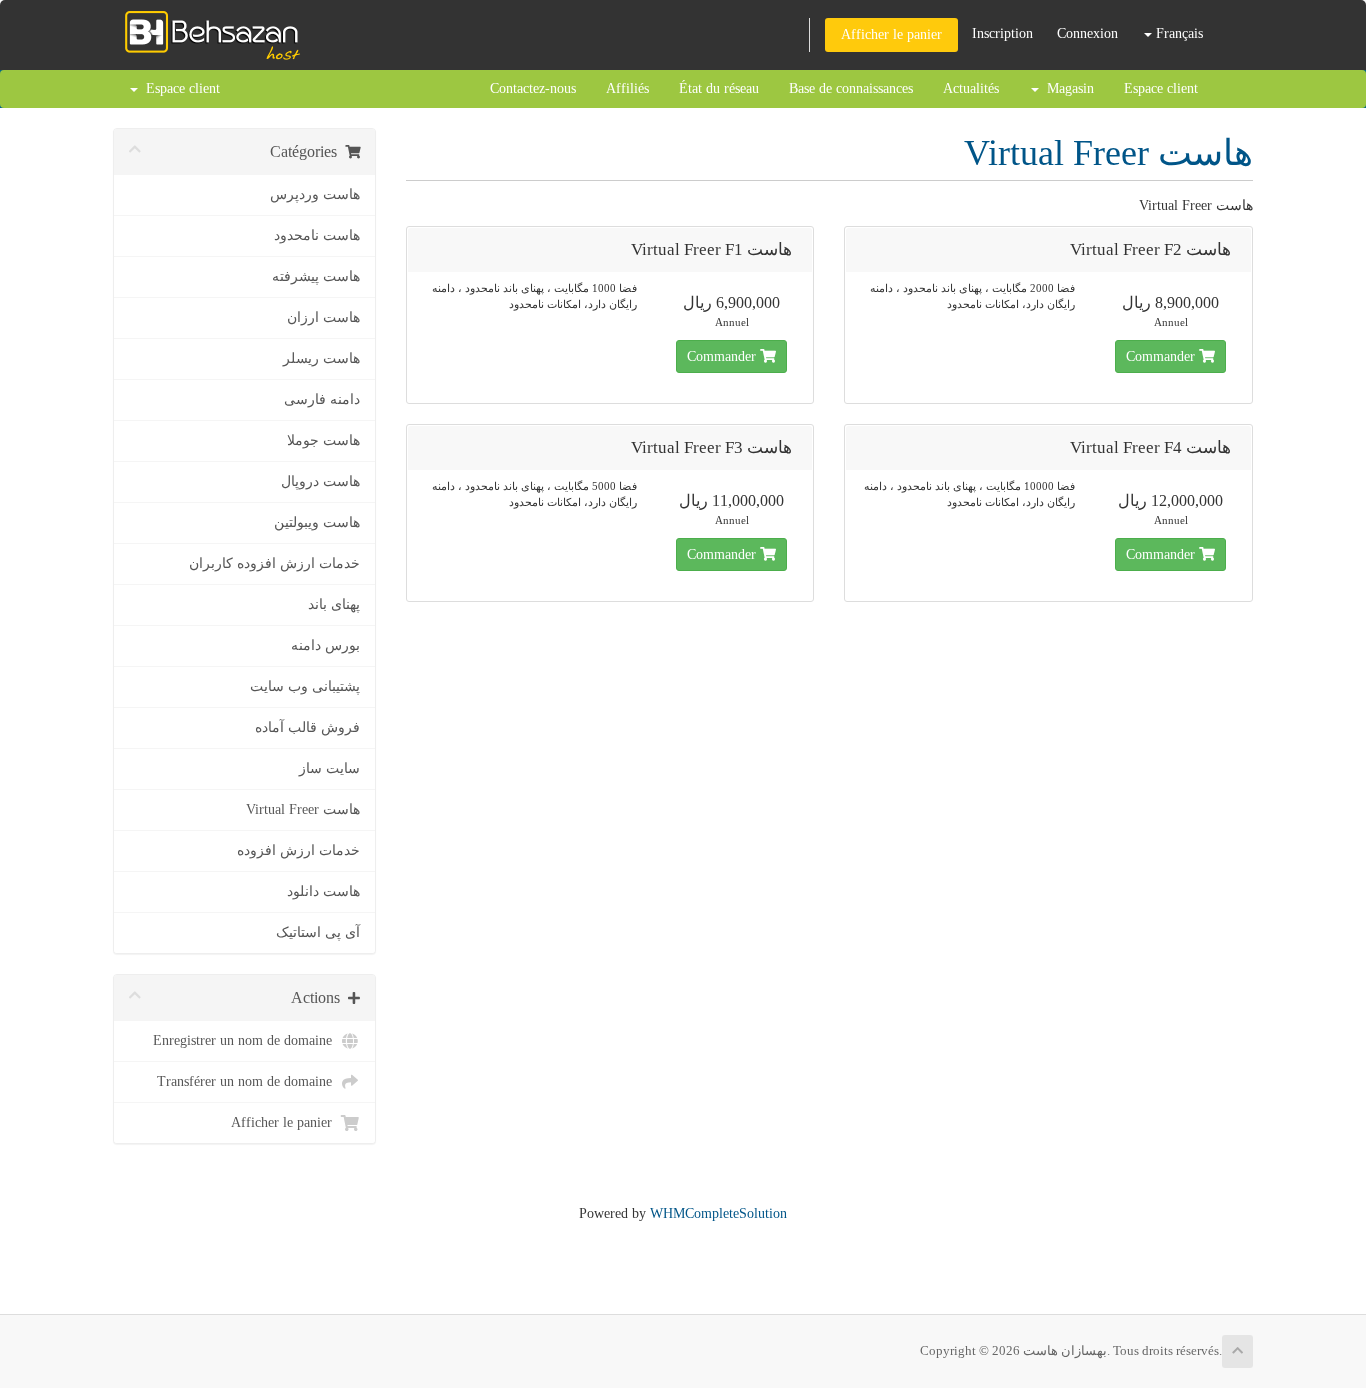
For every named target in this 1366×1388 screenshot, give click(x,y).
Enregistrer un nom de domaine (246, 1040)
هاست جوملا (323, 440)
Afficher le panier (891, 34)
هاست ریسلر (321, 358)
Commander (723, 356)
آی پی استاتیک (318, 932)
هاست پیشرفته (316, 276)
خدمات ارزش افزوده (298, 850)
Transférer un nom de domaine (248, 1081)
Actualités (971, 88)
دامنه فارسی (322, 399)
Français (1177, 33)
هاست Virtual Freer (303, 809)
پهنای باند (334, 604)
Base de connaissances (851, 88)
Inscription (1002, 33)
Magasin (1066, 88)
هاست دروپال (320, 481)
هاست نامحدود (317, 235)
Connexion (1087, 33)
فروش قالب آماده (307, 727)
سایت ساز (329, 768)
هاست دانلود (323, 891)
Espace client (1161, 88)
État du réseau (719, 88)
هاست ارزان (323, 317)
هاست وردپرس (315, 194)
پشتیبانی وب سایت (305, 686)
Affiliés (627, 88)
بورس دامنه (325, 645)
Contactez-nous (533, 88)
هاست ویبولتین (317, 522)
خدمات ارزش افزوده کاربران (274, 563)
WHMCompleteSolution (718, 1213)
